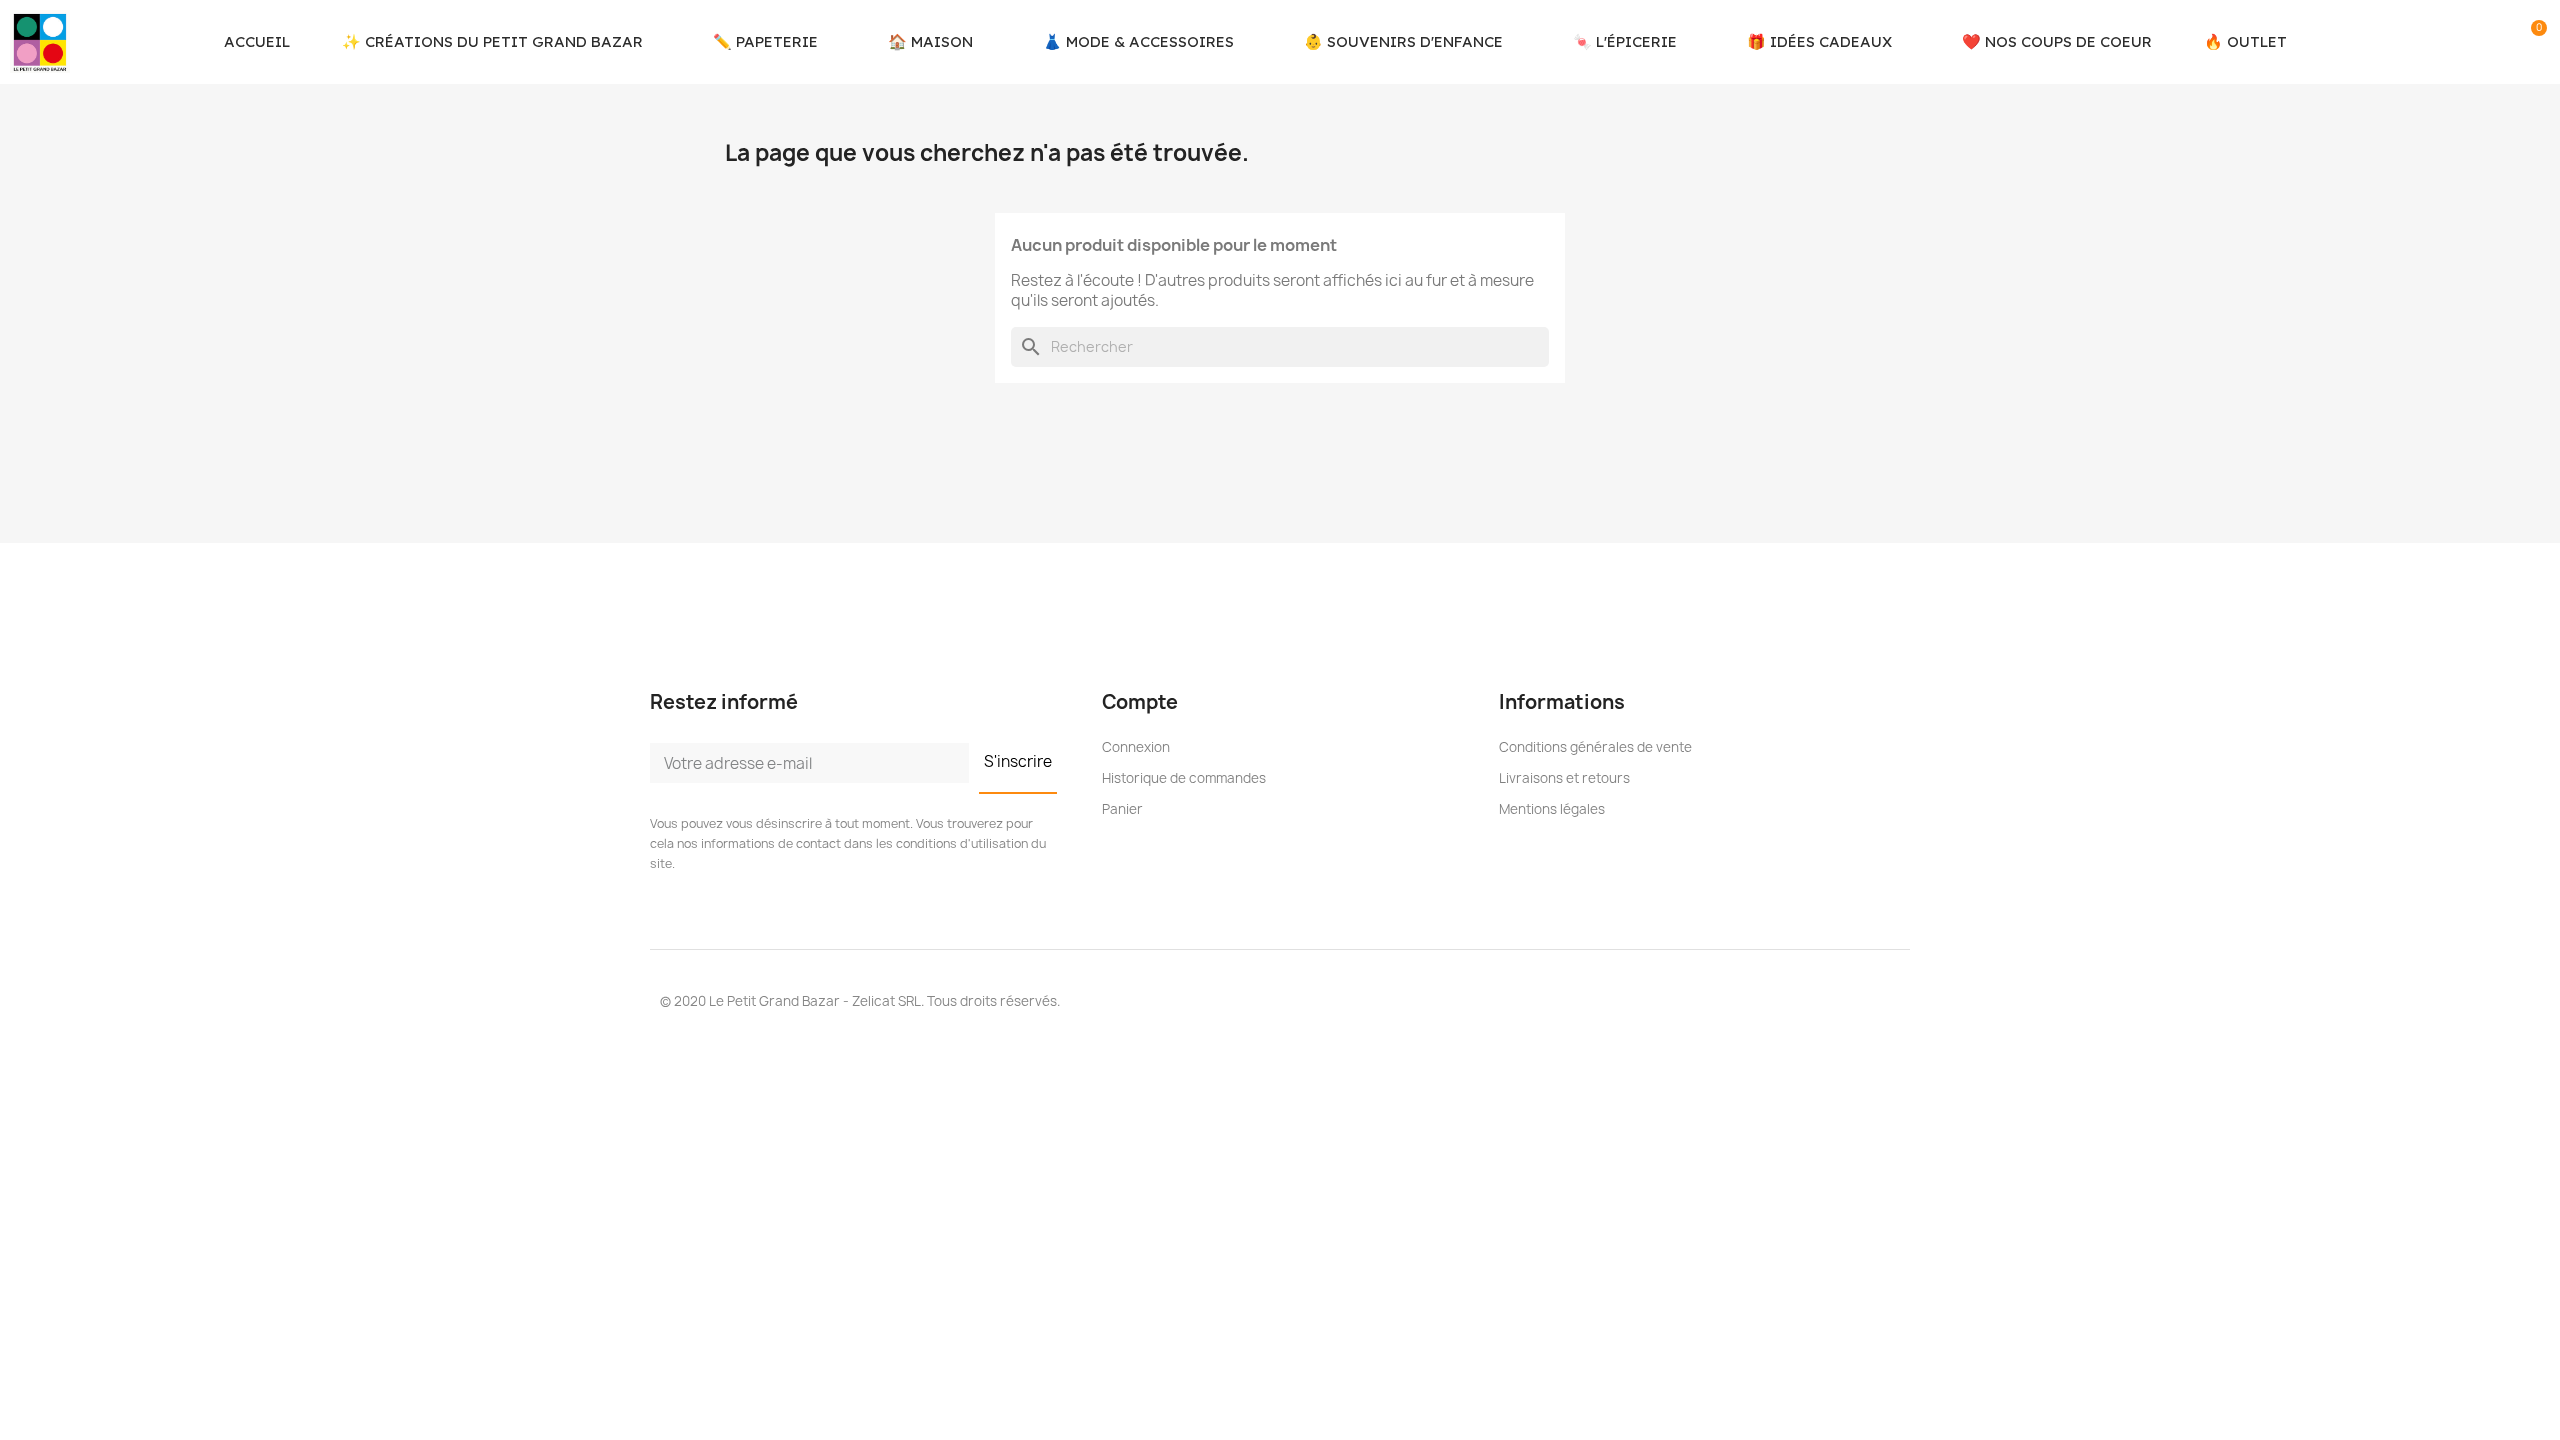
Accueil (257, 41)
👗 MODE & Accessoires (1138, 41)
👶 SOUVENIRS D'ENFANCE (1403, 41)
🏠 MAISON (930, 41)
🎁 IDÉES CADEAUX (1819, 41)
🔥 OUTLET (2245, 41)
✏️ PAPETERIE (765, 41)
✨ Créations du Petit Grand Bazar (492, 41)
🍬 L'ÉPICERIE (1625, 41)
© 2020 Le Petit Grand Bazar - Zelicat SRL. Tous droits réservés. (860, 1001)
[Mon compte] (2500, 42)
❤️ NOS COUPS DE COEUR (2057, 41)
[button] (2465, 42)
